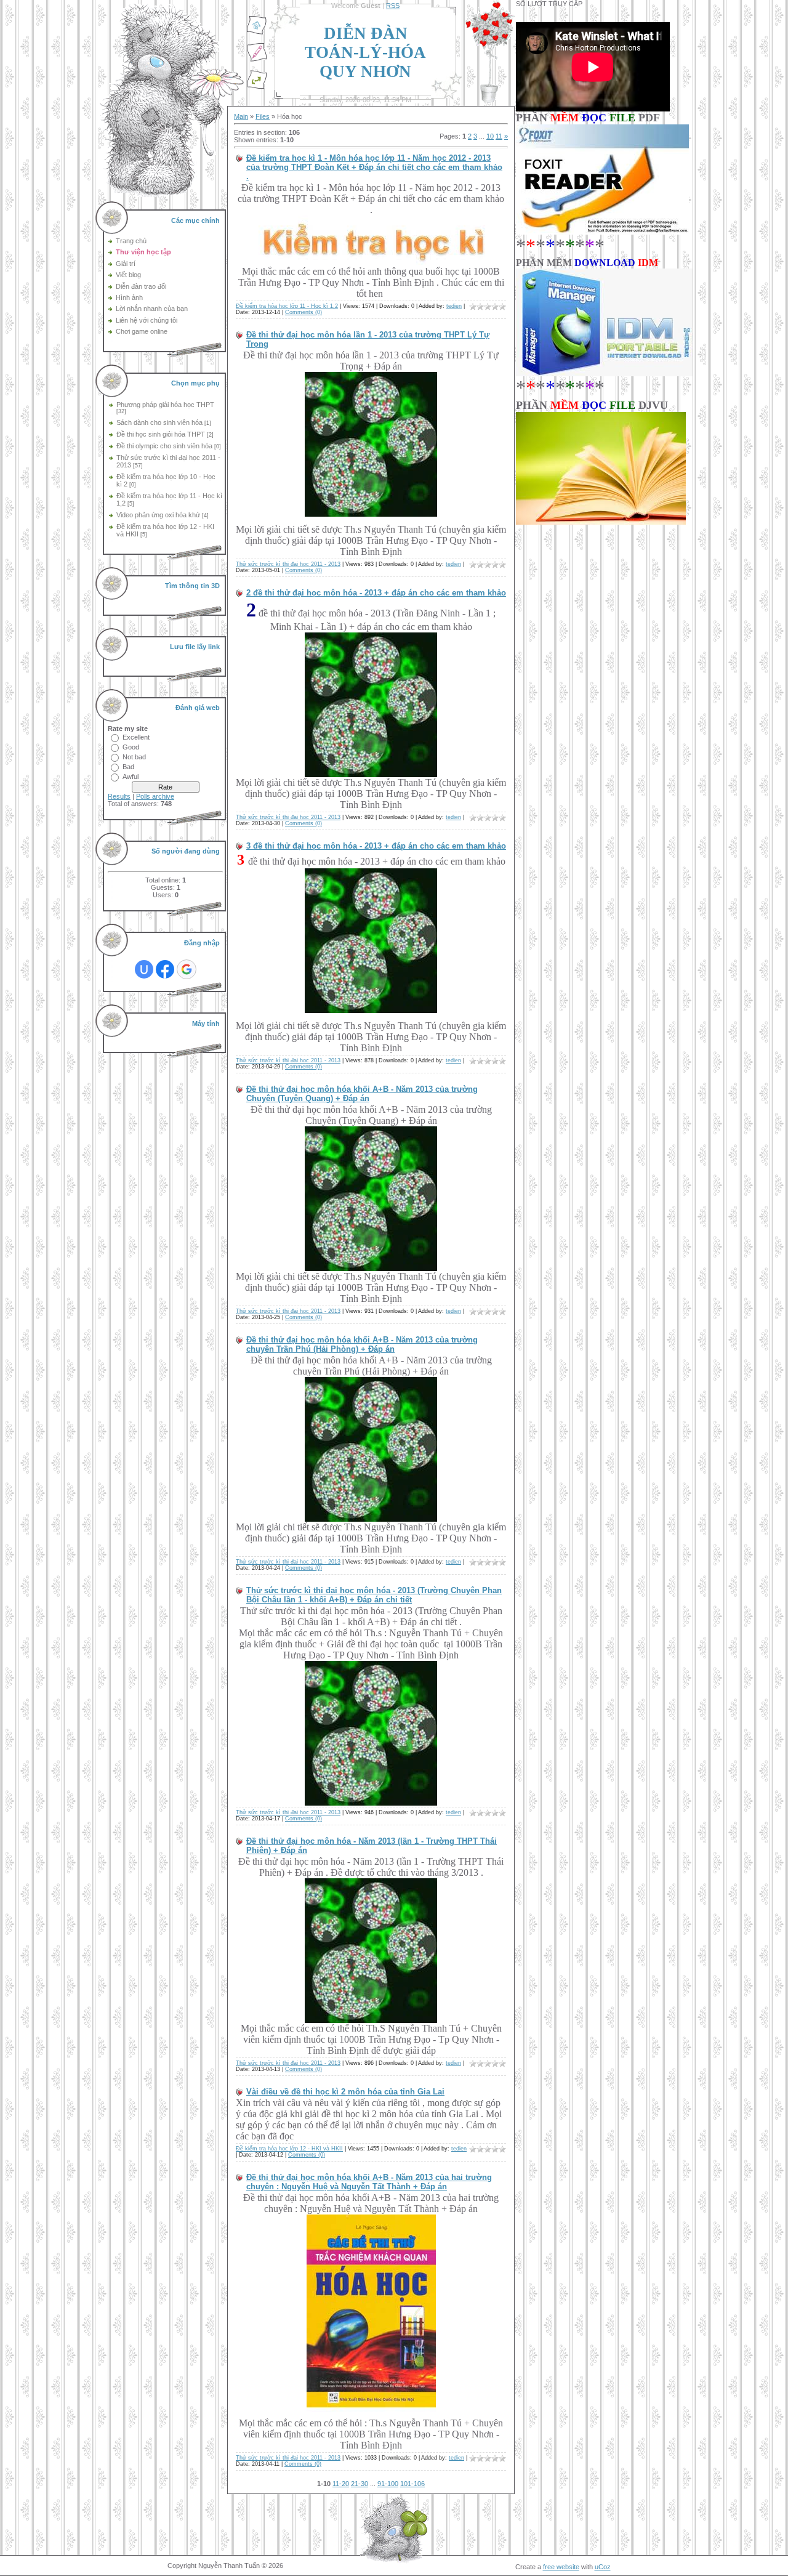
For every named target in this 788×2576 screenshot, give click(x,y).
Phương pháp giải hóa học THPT (165, 405)
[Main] (257, 33)
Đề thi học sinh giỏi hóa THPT (161, 434)
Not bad (134, 757)
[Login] (257, 87)
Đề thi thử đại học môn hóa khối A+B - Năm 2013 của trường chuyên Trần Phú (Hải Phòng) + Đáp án (362, 1344)
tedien (454, 306)
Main (241, 116)
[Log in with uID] (144, 969)
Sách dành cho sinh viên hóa (159, 422)
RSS (393, 6)
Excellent (136, 737)
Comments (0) (304, 312)
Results (119, 796)
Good (131, 747)
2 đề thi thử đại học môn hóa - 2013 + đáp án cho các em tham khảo (376, 593)
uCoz (603, 2567)
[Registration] (257, 60)
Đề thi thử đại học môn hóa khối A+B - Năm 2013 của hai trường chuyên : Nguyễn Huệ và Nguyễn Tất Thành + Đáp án (369, 2182)
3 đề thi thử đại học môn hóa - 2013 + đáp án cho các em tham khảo (376, 846)
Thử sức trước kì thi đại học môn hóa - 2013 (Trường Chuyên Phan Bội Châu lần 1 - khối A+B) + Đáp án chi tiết (374, 1595)
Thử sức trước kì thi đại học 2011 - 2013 (288, 564)
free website (561, 2567)
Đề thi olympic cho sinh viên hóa (164, 446)
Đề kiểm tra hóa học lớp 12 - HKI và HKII (289, 2149)
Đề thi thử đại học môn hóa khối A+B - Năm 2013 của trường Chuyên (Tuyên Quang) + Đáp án (362, 1094)
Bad (128, 767)
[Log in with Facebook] (165, 969)
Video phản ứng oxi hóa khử (158, 515)
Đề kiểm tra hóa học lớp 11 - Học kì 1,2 (287, 306)
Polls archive (155, 796)
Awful (131, 777)
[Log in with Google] (187, 969)
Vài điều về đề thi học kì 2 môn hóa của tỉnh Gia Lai (345, 2092)
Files (263, 116)
